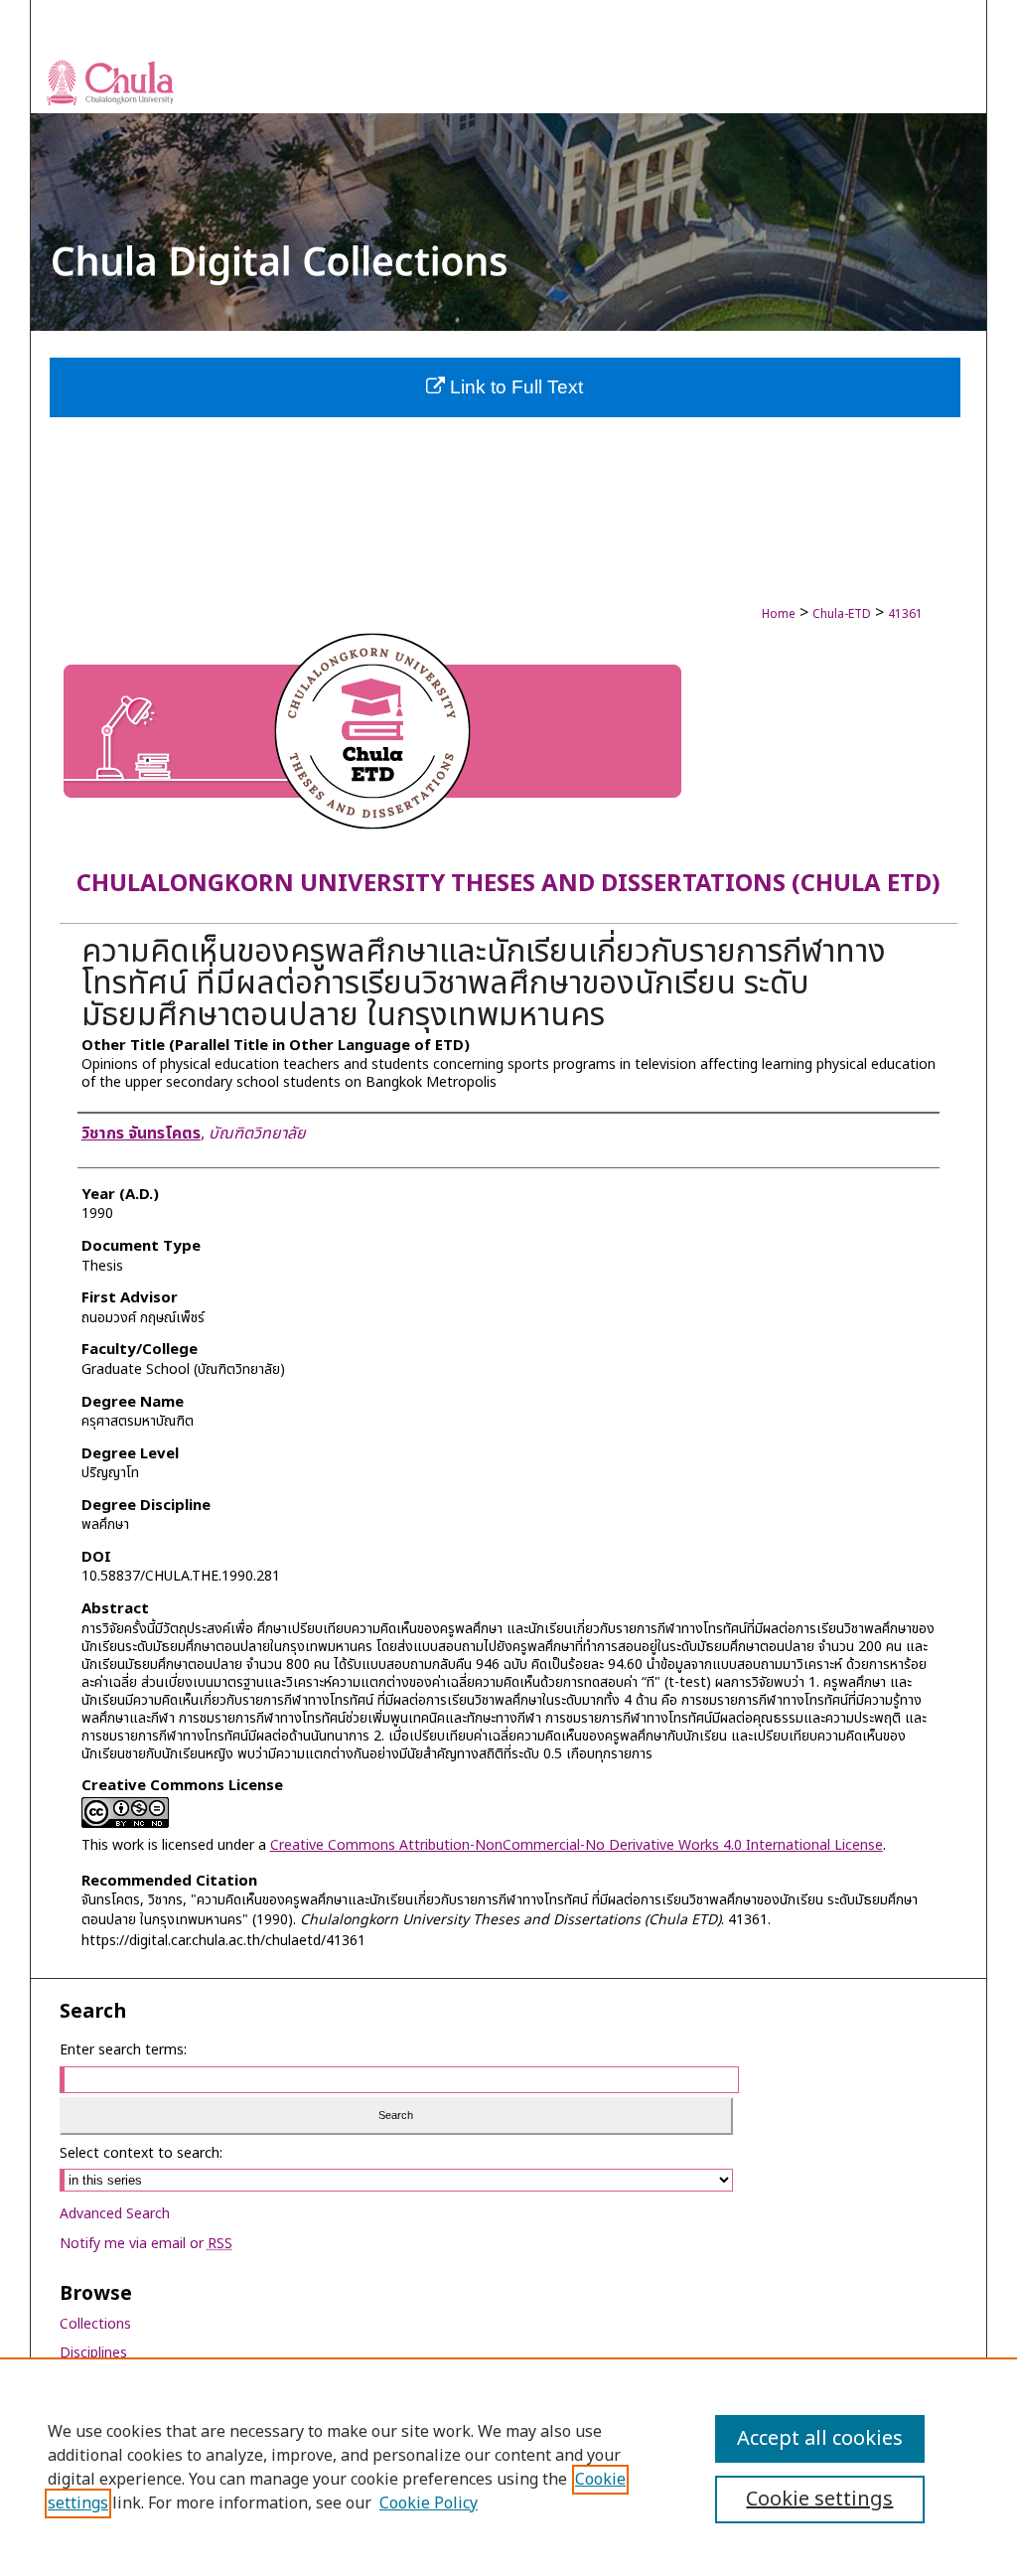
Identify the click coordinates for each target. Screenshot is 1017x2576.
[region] (508, 2467)
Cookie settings (819, 2500)
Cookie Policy (429, 2503)
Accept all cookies (820, 2439)
